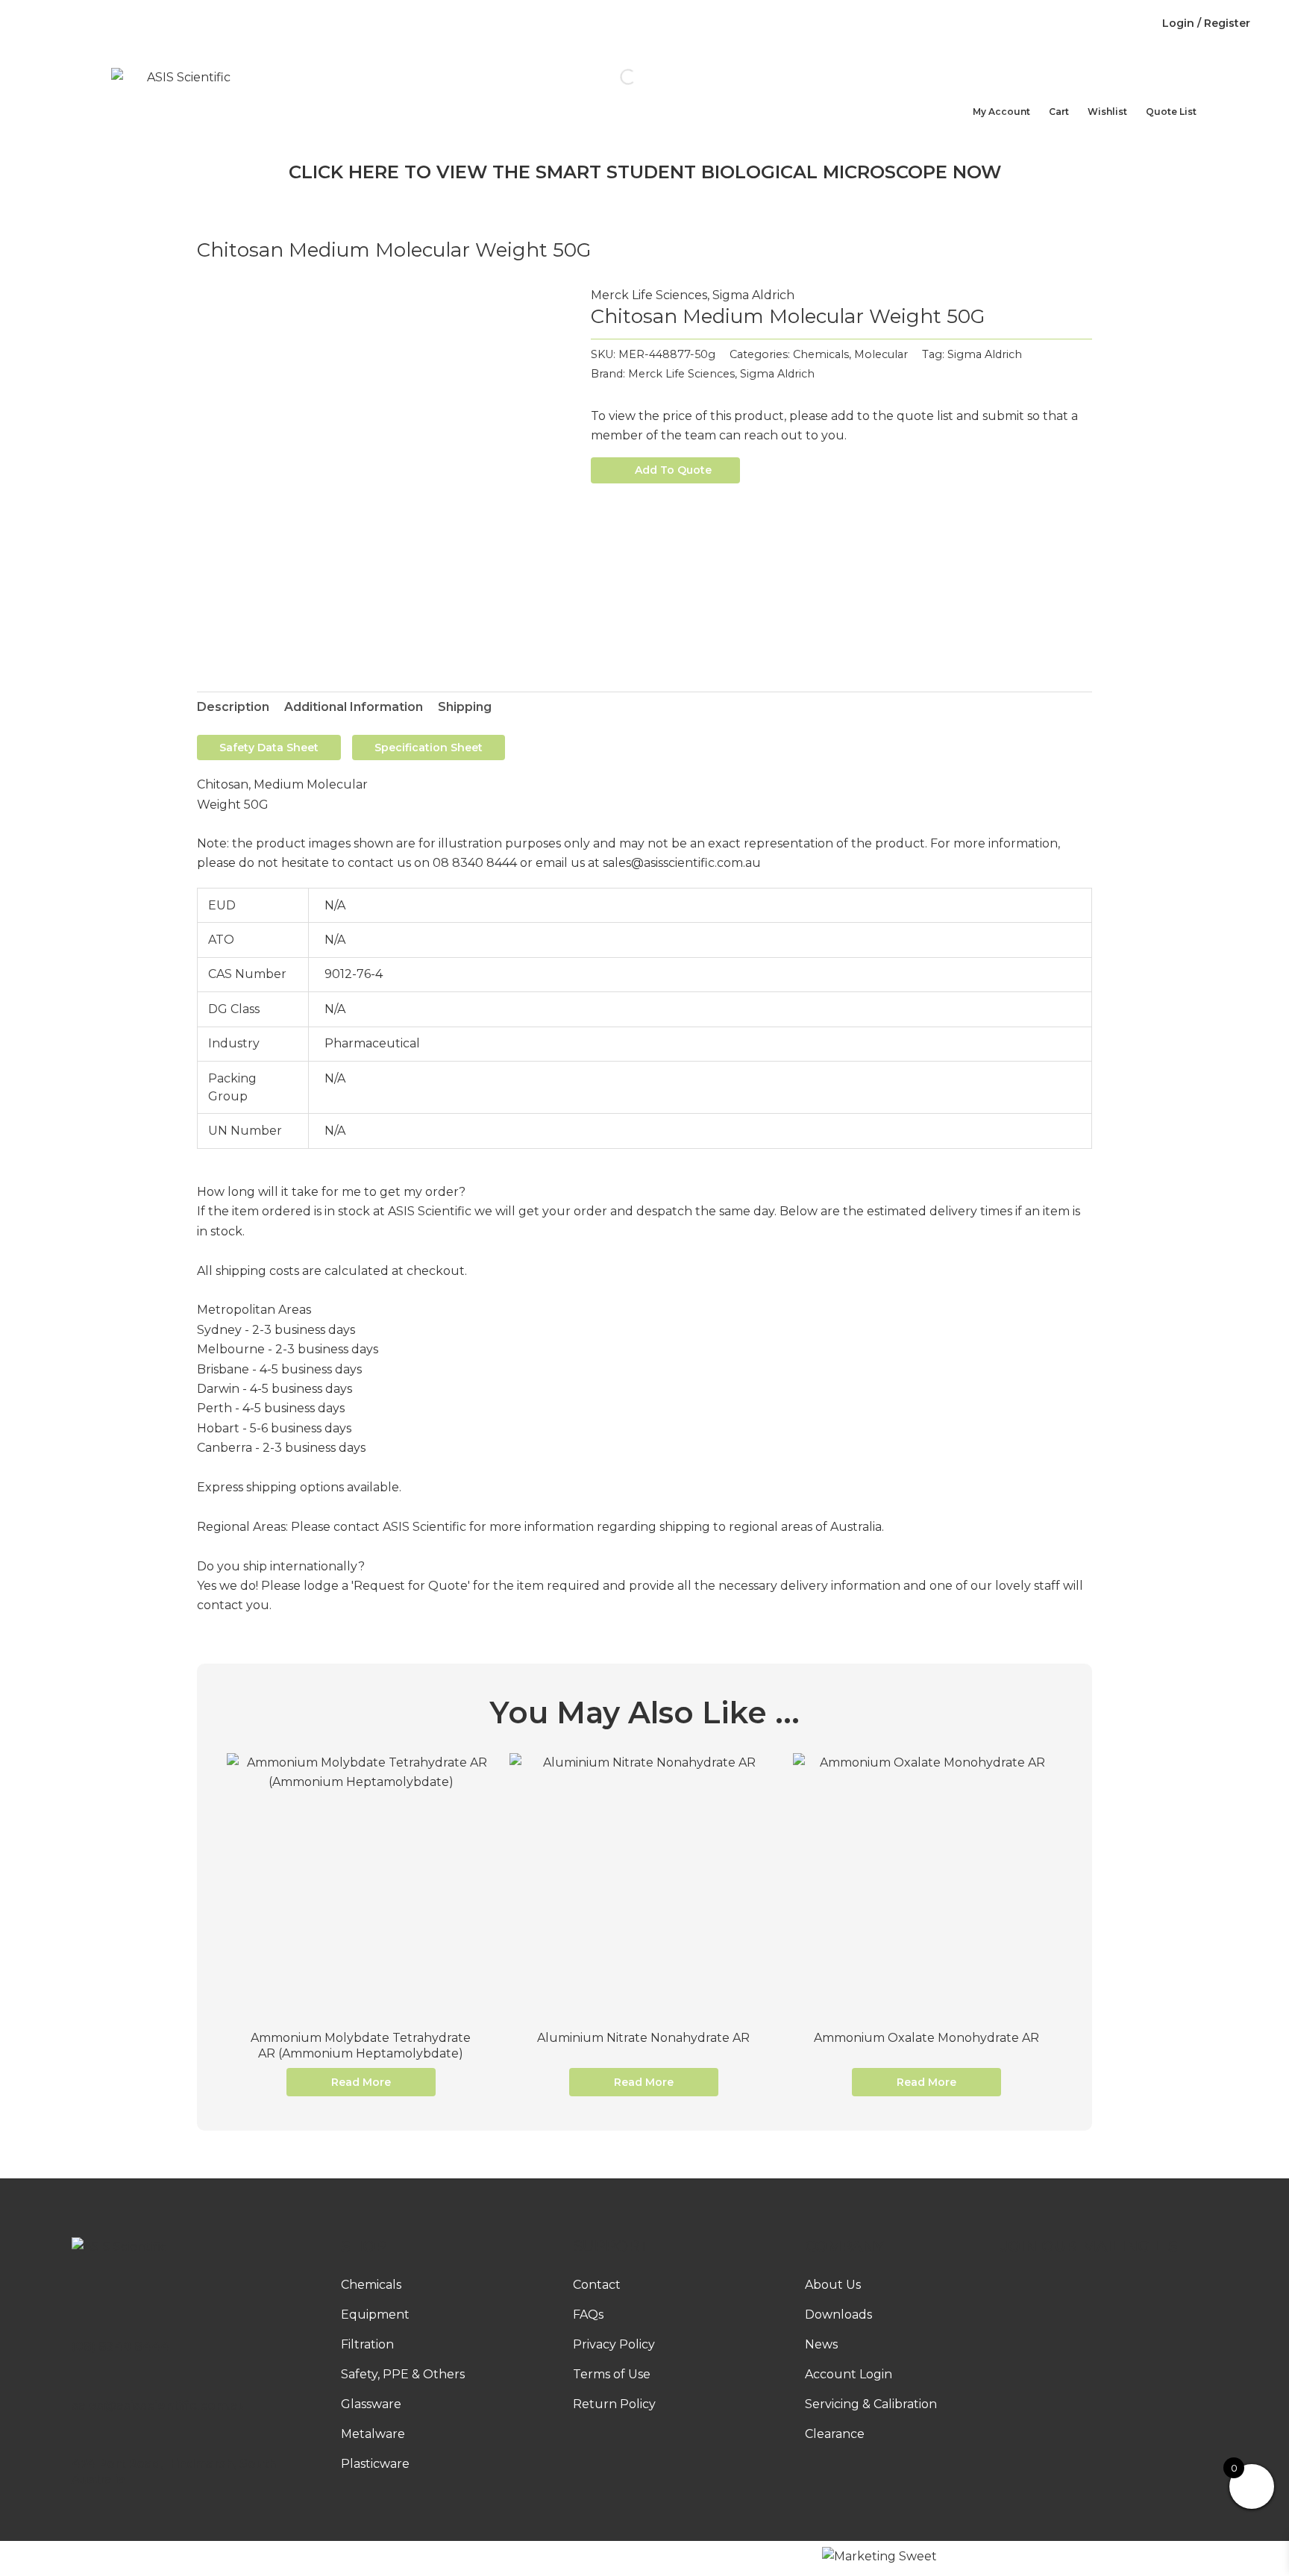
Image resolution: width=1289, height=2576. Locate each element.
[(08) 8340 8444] (79, 2326)
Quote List (1171, 112)
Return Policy (614, 2404)
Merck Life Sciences (649, 295)
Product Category (659, 129)
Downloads (517, 24)
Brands (780, 129)
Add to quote (673, 470)
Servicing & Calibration (871, 2404)
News (600, 24)
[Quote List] (1153, 93)
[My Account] (980, 93)
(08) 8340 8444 (120, 2347)
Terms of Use (612, 2374)
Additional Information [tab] (354, 707)
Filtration (367, 2344)
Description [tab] (233, 707)
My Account (1001, 112)
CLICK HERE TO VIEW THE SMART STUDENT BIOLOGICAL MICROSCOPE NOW (645, 172)
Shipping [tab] (465, 707)
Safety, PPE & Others (403, 2374)
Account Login (849, 2374)
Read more (361, 2082)
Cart (1059, 112)
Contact (736, 24)
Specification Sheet (429, 748)
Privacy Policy (614, 2344)
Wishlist (1107, 112)
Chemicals (821, 354)
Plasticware (375, 2464)
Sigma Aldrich (753, 295)
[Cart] (1056, 93)
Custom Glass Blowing (859, 24)
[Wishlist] (1095, 93)
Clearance (835, 2434)
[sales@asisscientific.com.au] (79, 2385)
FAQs (664, 24)
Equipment (375, 2315)
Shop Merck (538, 129)
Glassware (371, 2404)
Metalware (373, 2434)
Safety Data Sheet (269, 748)
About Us (424, 24)
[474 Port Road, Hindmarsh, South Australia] (79, 2443)
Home (454, 129)
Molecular (881, 354)
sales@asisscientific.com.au (159, 2406)
